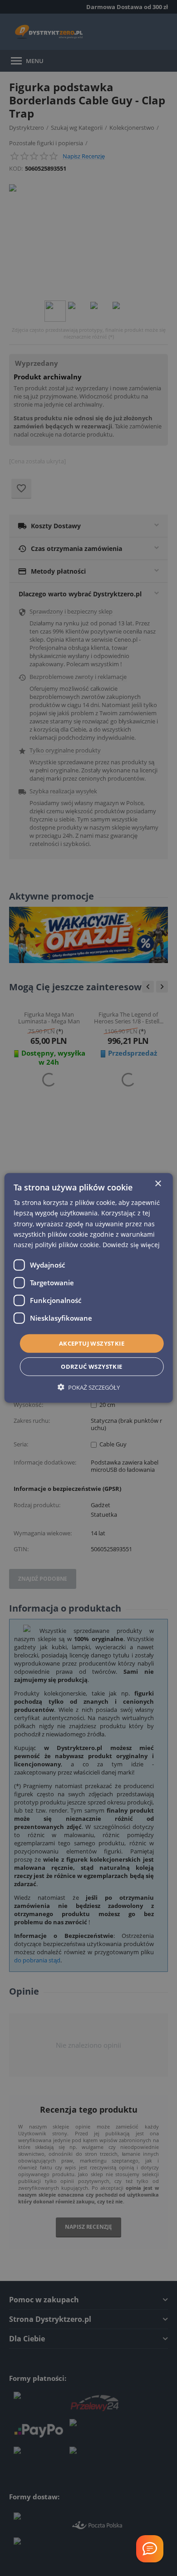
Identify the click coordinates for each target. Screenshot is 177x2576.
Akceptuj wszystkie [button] (92, 1343)
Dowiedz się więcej (131, 1245)
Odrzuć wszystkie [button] (91, 1367)
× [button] (158, 1184)
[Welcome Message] (150, 2549)
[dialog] (89, 1288)
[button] (89, 1387)
